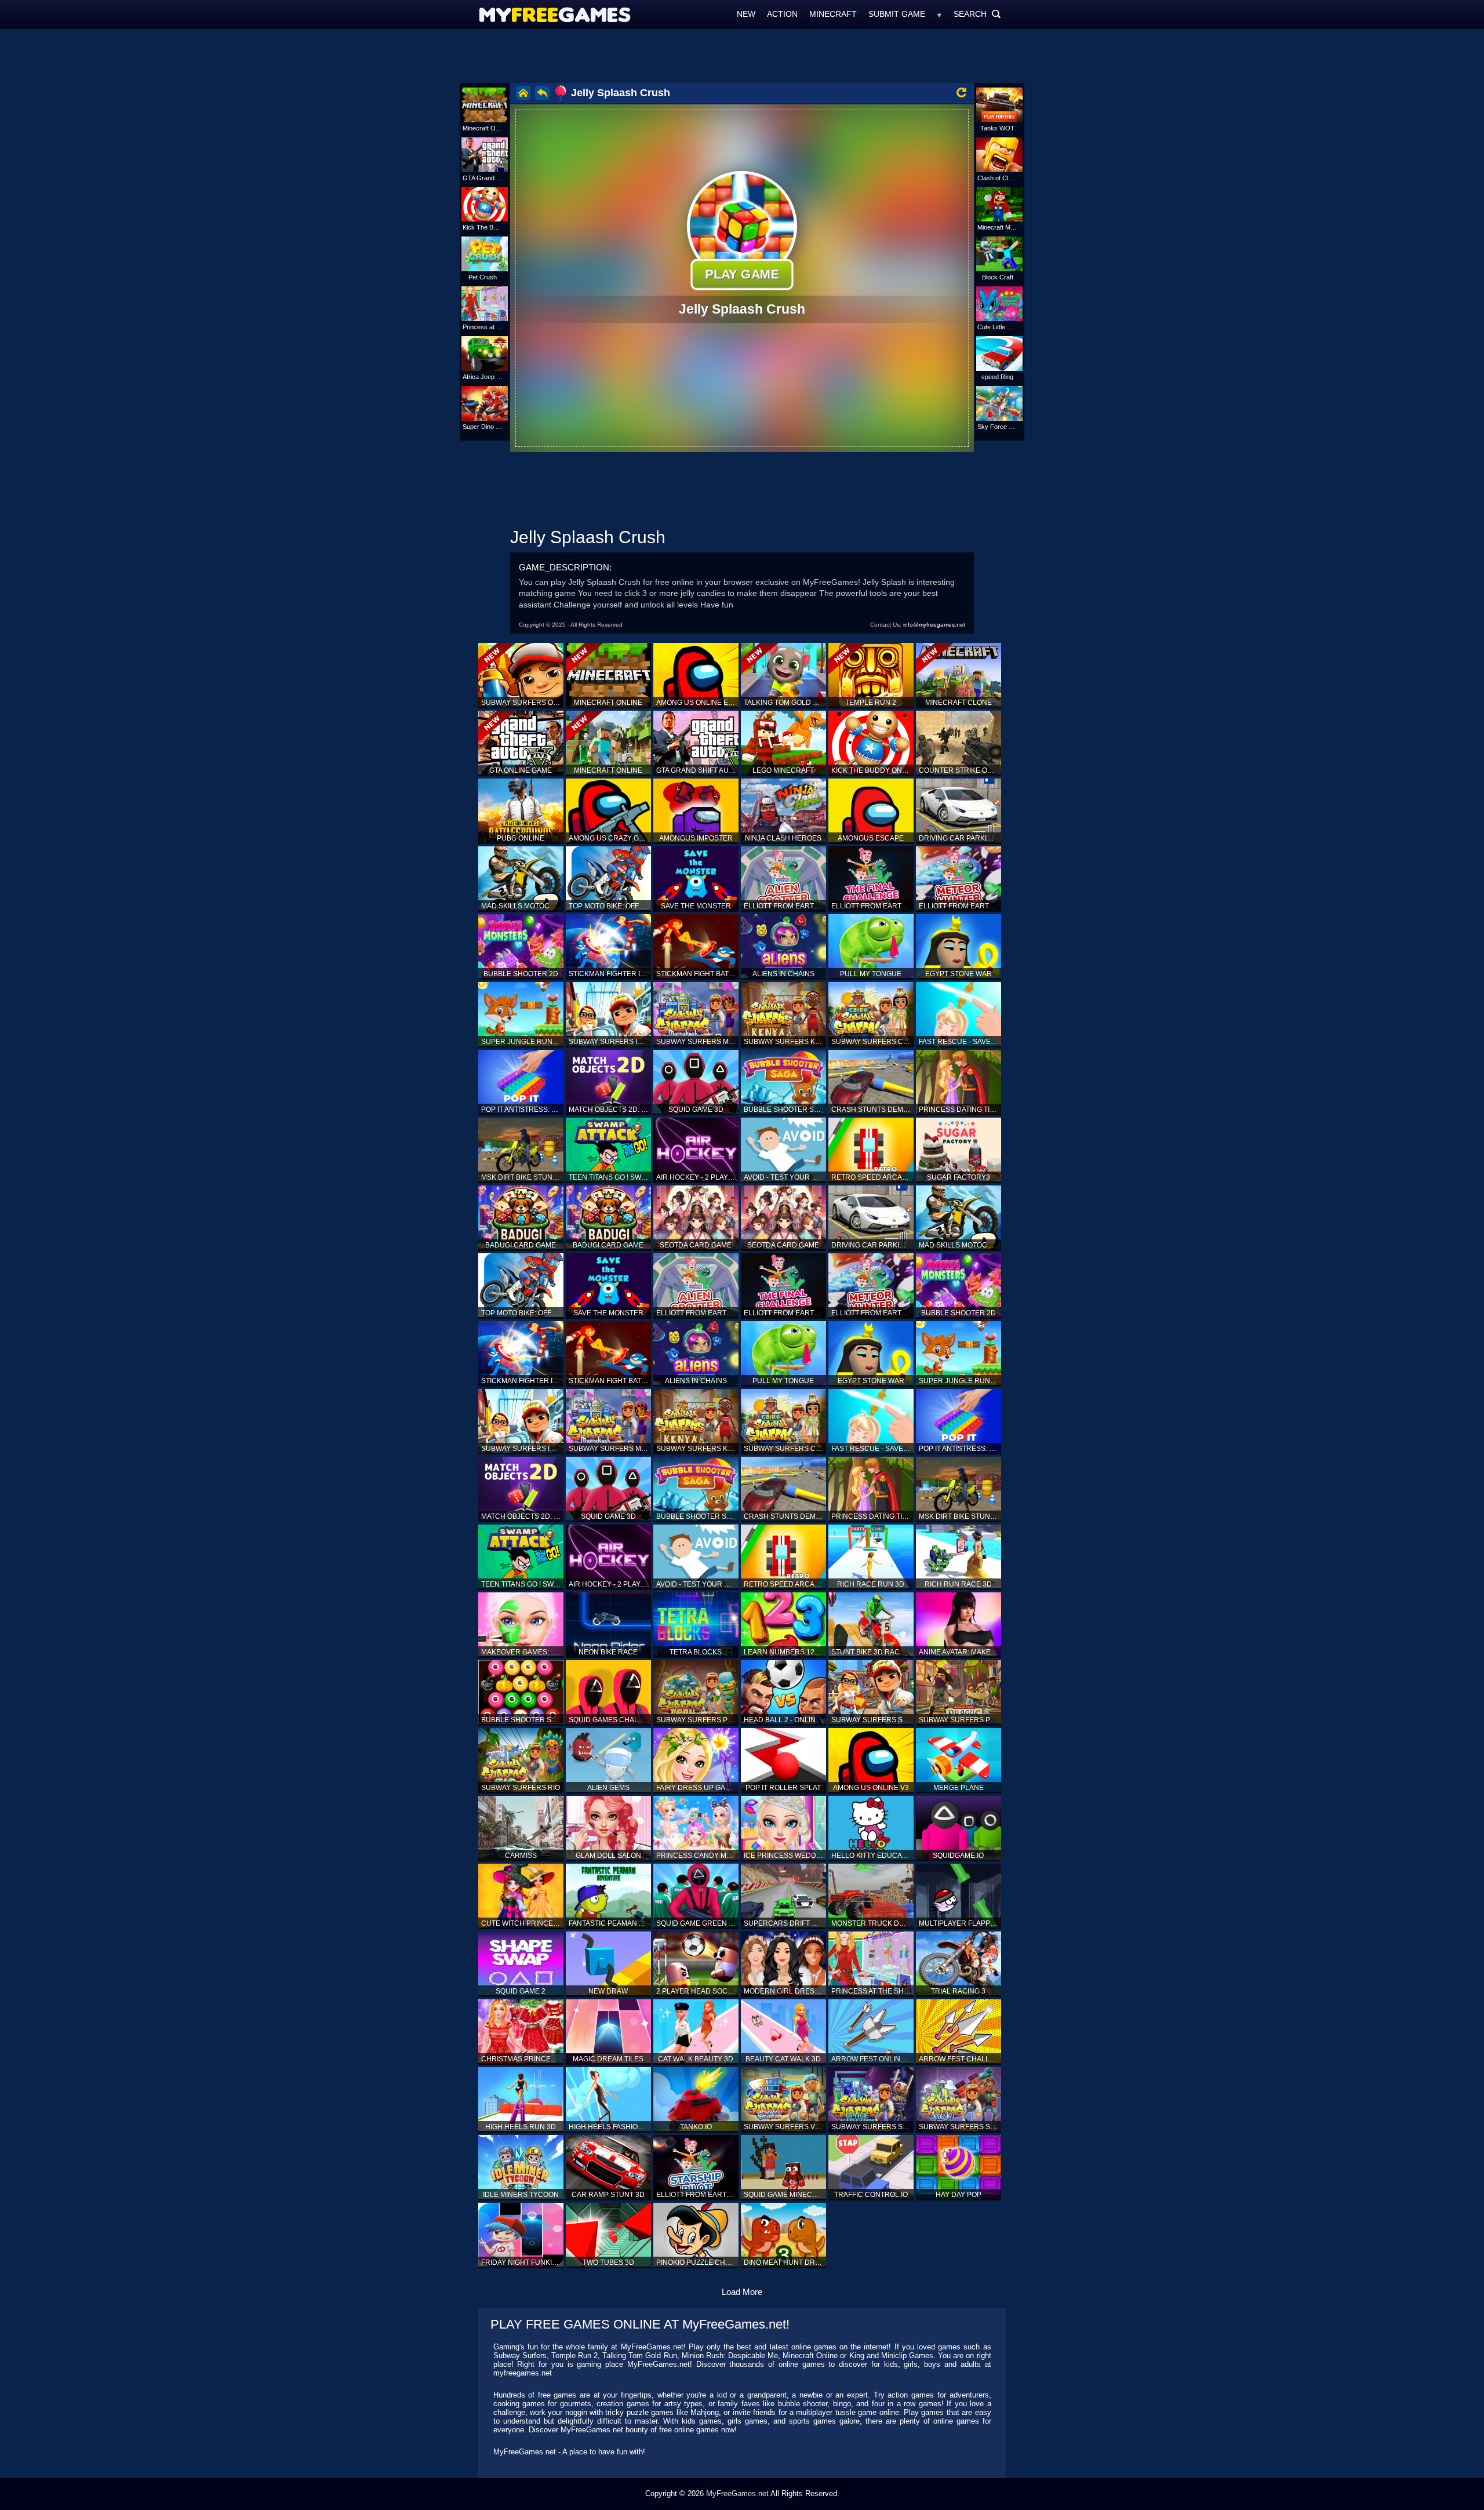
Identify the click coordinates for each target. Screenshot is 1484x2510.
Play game (742, 274)
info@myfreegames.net (934, 625)
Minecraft (833, 14)
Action (782, 14)
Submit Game (897, 14)
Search (977, 14)
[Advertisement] (742, 55)
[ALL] (939, 14)
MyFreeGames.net (737, 2493)
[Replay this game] (961, 92)
